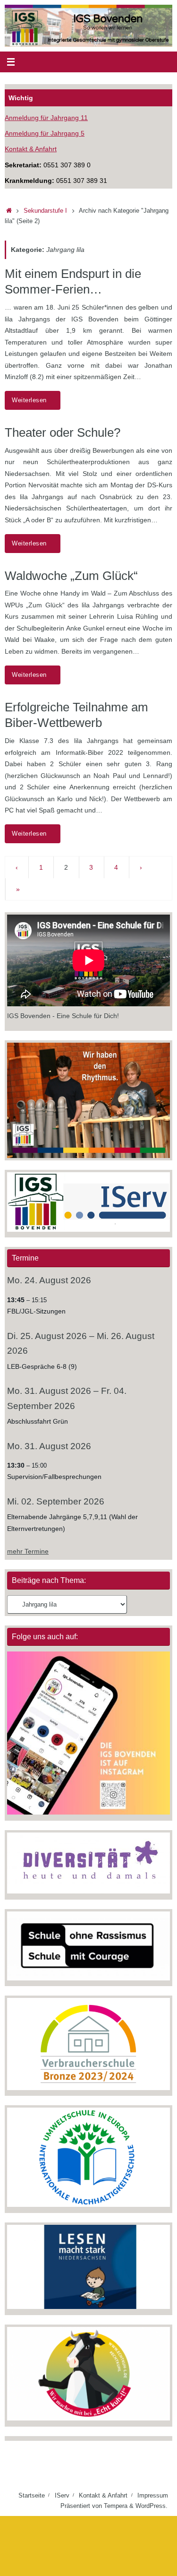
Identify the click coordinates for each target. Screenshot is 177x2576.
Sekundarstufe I (45, 211)
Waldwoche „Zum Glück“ (71, 576)
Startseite (32, 2495)
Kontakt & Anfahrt (31, 149)
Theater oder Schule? (63, 432)
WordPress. (152, 2506)
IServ (62, 2495)
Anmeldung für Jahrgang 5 (45, 133)
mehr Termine (28, 1551)
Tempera (116, 2506)
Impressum (153, 2495)
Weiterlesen (29, 400)
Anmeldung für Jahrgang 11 (46, 118)
